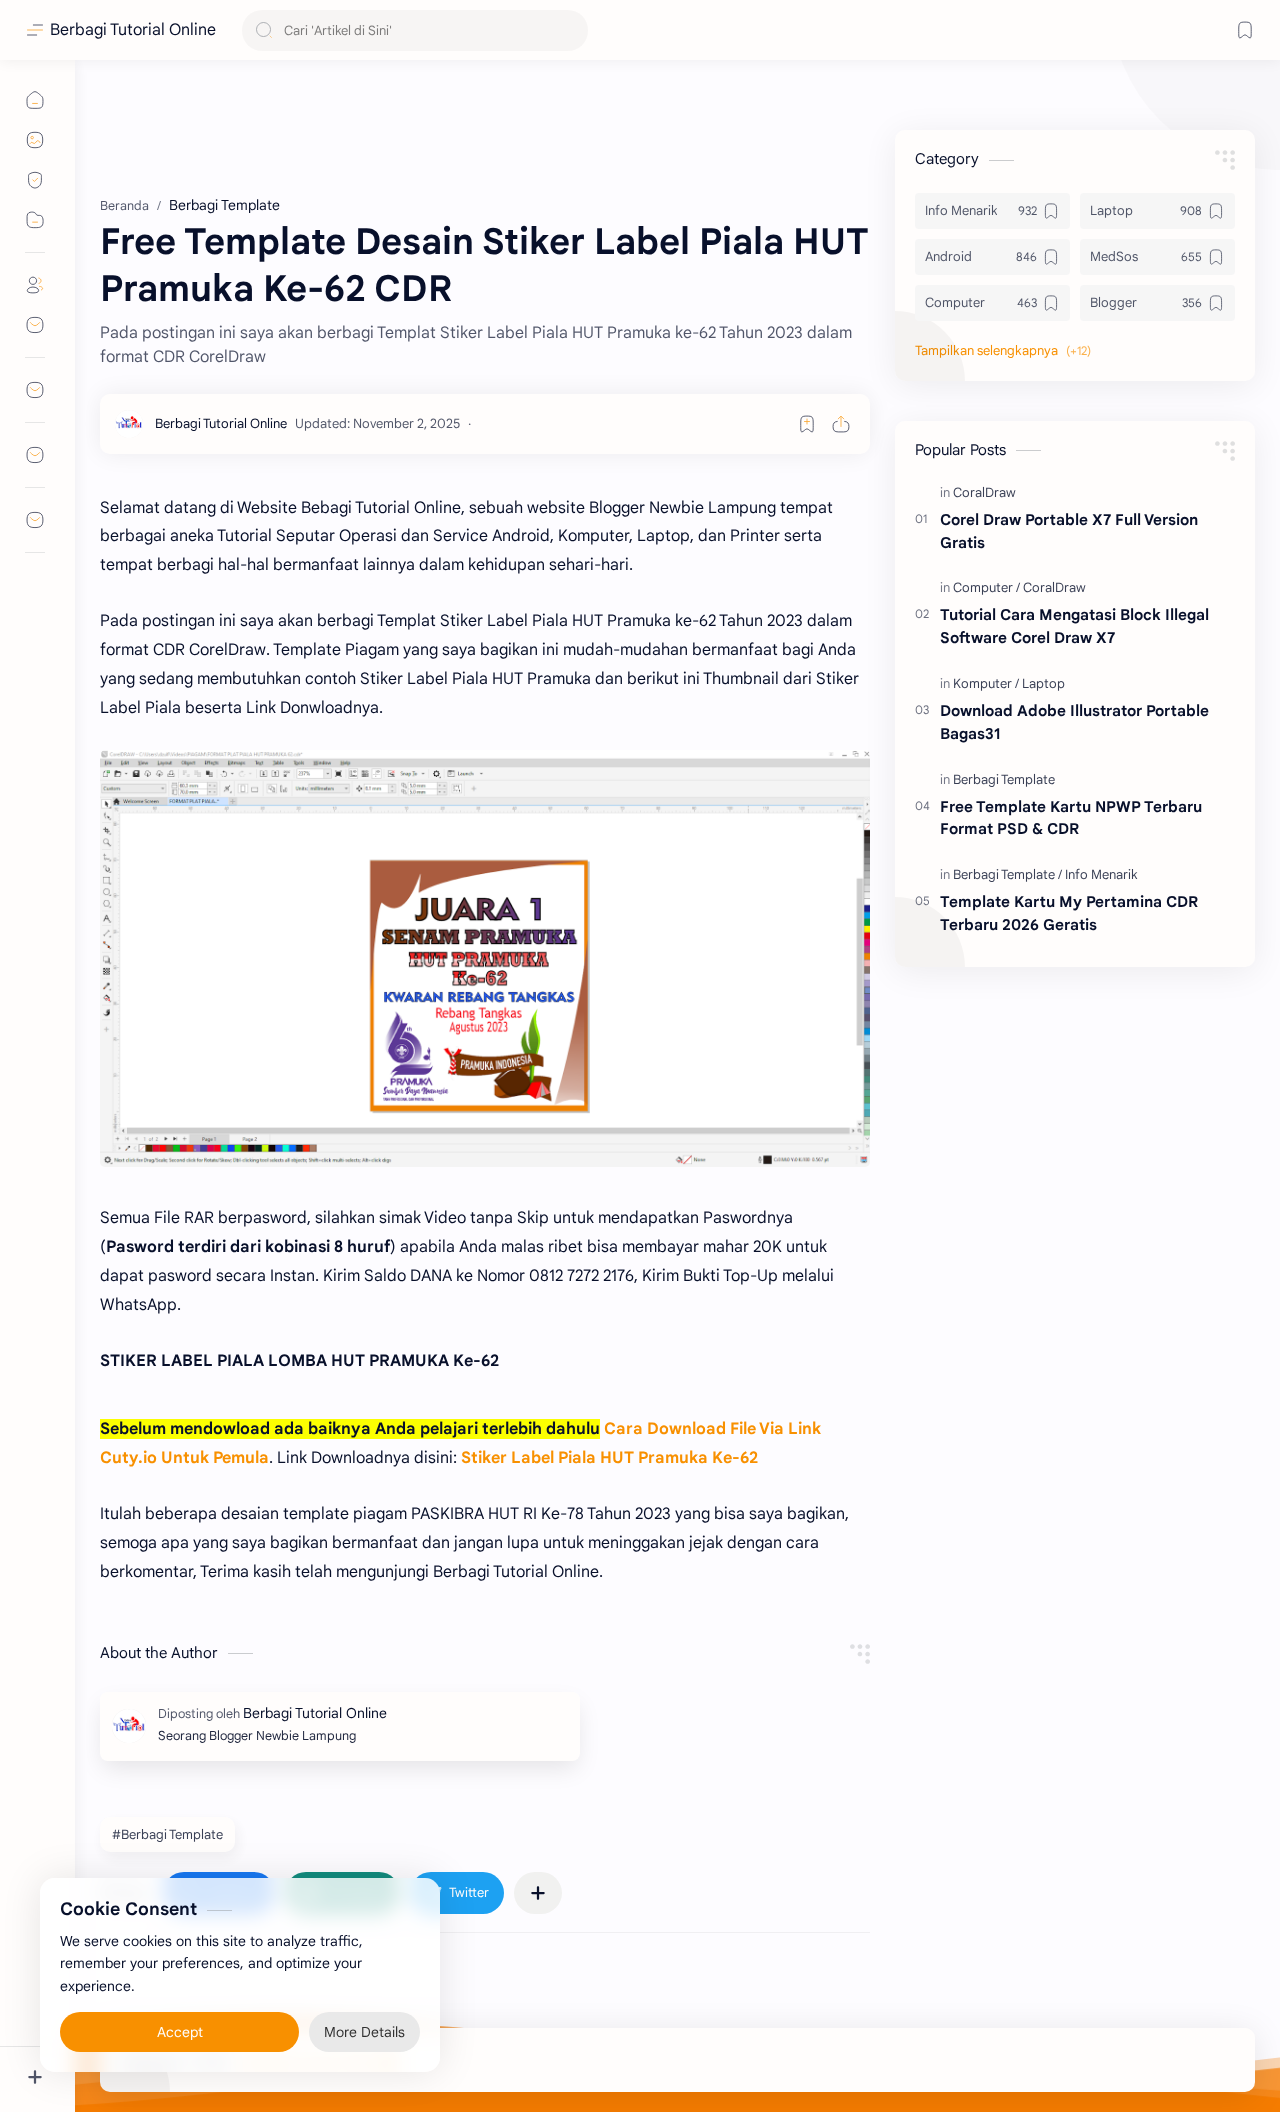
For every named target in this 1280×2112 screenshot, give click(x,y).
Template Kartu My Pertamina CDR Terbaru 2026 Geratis (1069, 913)
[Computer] (986, 588)
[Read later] (807, 424)
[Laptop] (1043, 683)
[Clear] (569, 30)
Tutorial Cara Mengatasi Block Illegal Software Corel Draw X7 (1074, 627)
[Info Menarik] (1101, 874)
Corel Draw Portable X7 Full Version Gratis (1069, 531)
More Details (364, 2032)
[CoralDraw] (984, 492)
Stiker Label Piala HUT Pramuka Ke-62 (609, 1458)
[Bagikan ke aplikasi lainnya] (538, 1893)
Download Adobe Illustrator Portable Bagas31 (1074, 722)
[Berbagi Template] (1004, 779)
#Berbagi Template (167, 1834)
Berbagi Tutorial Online (133, 30)
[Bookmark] (1245, 30)
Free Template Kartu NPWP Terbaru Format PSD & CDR (1071, 818)
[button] (457, 1893)
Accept (180, 2032)
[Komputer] (986, 683)
